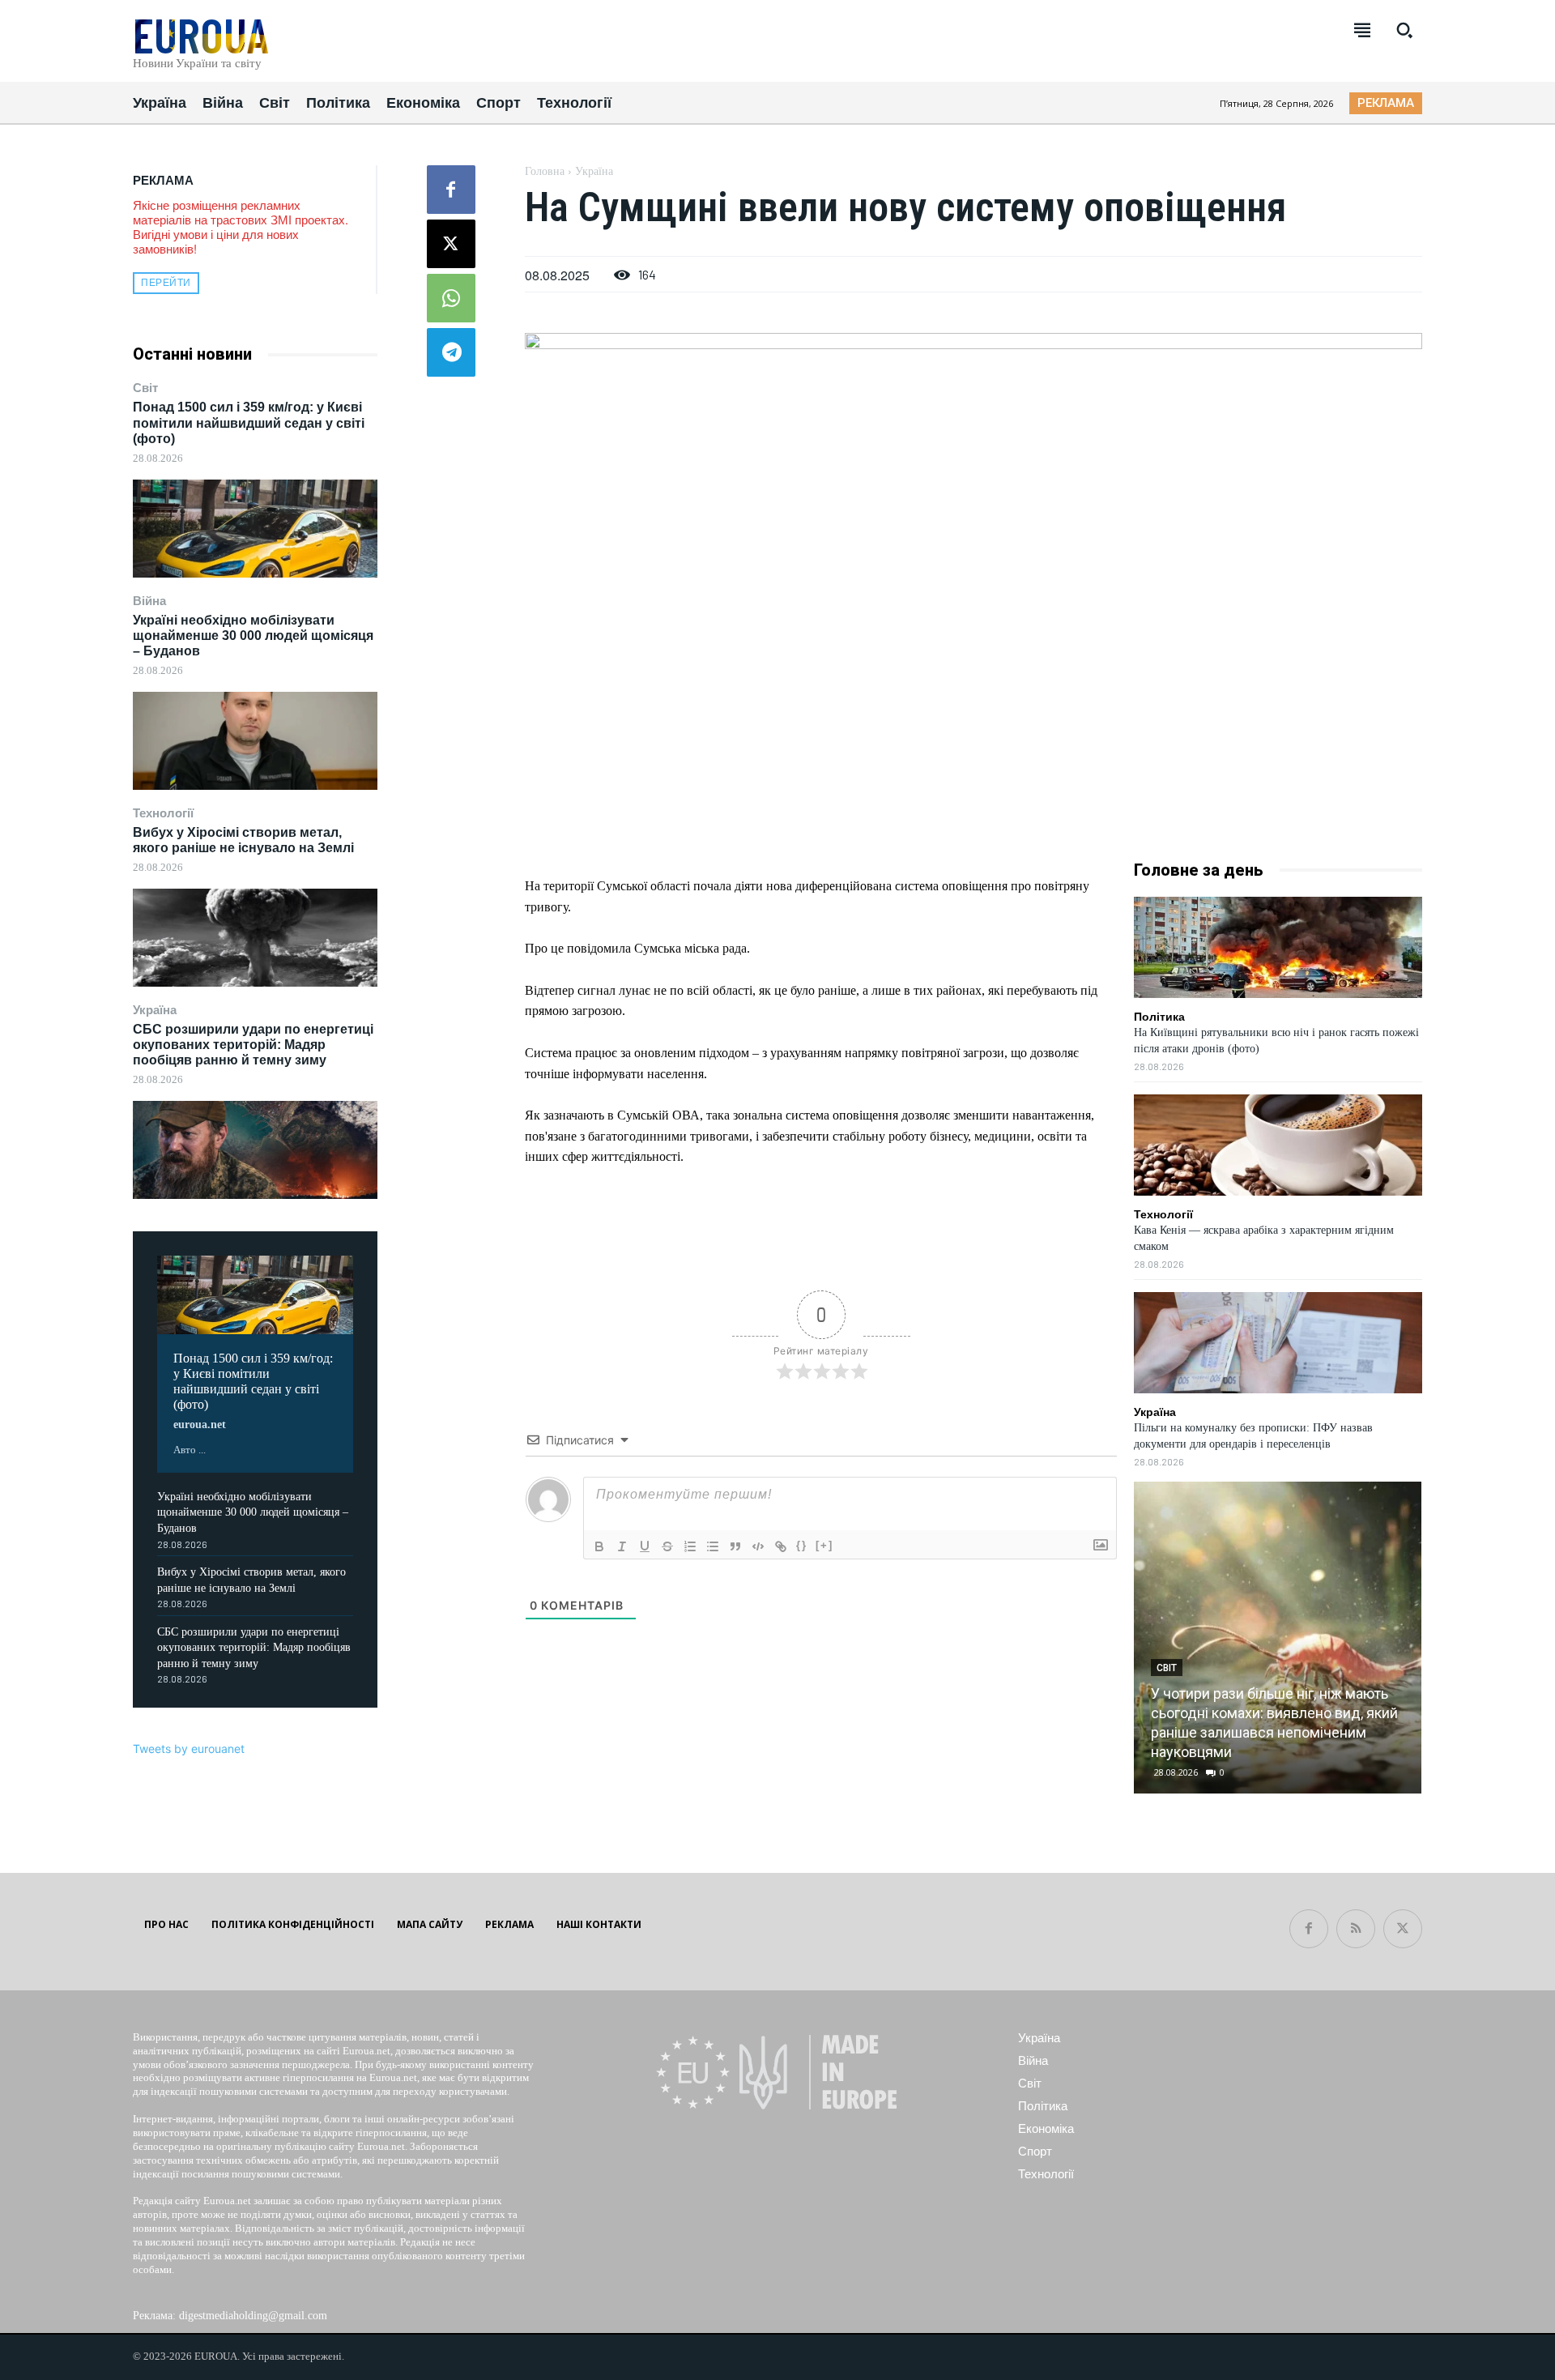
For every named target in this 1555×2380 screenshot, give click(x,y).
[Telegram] (451, 352)
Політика (1159, 1017)
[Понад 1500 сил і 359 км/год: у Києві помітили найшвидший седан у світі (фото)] (255, 529)
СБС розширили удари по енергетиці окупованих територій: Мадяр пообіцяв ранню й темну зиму (253, 1045)
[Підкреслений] (645, 1546)
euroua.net (200, 1425)
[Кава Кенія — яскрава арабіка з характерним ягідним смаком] (1278, 1145)
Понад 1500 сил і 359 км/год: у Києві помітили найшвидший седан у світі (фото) (249, 422)
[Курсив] (622, 1546)
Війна (149, 601)
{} (802, 1545)
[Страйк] (667, 1546)
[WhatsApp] (451, 298)
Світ (145, 388)
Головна (545, 171)
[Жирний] (599, 1546)
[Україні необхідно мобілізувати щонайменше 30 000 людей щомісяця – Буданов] (255, 741)
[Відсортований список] (690, 1546)
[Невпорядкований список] (713, 1546)
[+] (824, 1545)
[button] (1404, 30)
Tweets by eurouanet (189, 1749)
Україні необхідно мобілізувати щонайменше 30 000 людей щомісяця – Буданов (253, 636)
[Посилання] (781, 1546)
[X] (451, 244)
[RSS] (1356, 1929)
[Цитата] (735, 1546)
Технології (163, 813)
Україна (155, 1010)
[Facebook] (451, 190)
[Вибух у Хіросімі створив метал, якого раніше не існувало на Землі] (255, 938)
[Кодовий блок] (758, 1546)
